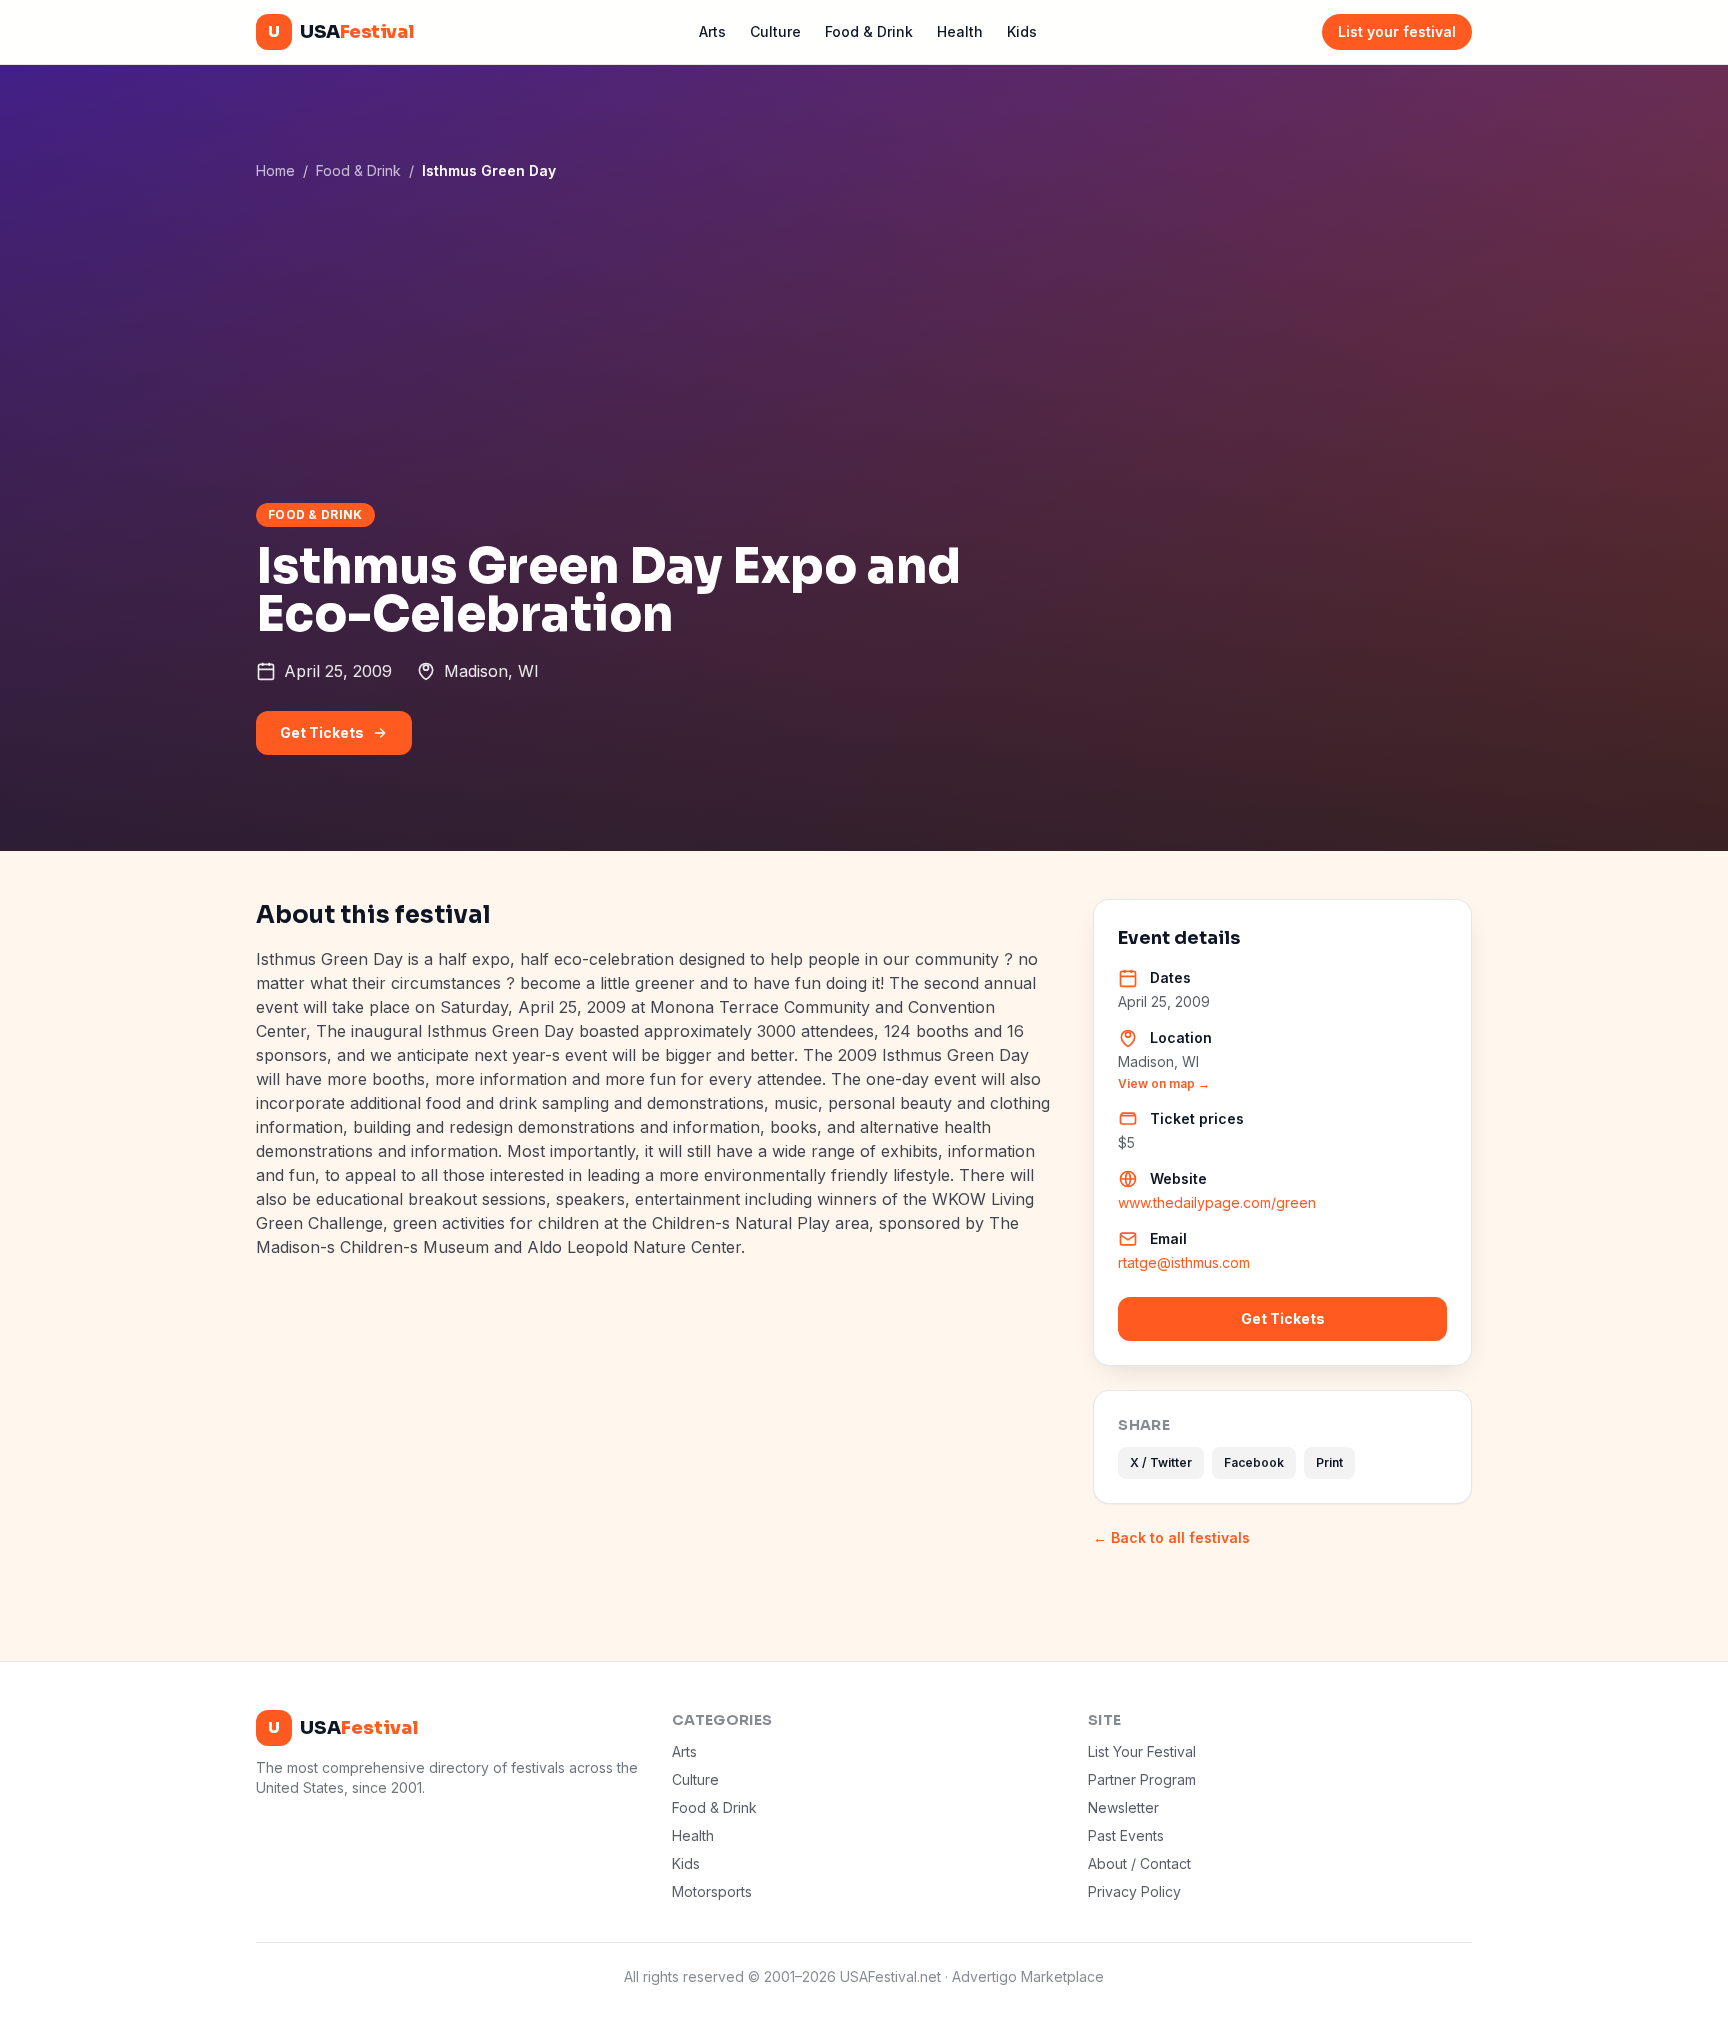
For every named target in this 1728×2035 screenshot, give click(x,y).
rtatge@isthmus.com (1184, 1262)
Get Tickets (322, 732)
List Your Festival (1142, 1751)
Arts (712, 31)
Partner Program (1142, 1779)
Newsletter (1123, 1807)
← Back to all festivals (1171, 1537)
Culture (775, 31)
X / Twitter (1161, 1462)
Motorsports (712, 1891)
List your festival (1397, 31)
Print (1329, 1462)
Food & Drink (869, 31)
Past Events (1126, 1835)
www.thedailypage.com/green (1217, 1202)
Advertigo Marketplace (1028, 1976)
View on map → (1164, 1083)
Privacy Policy (1134, 1891)
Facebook (1254, 1462)
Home (275, 170)
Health (960, 31)
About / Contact (1139, 1863)
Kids (1022, 31)
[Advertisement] (864, 341)
